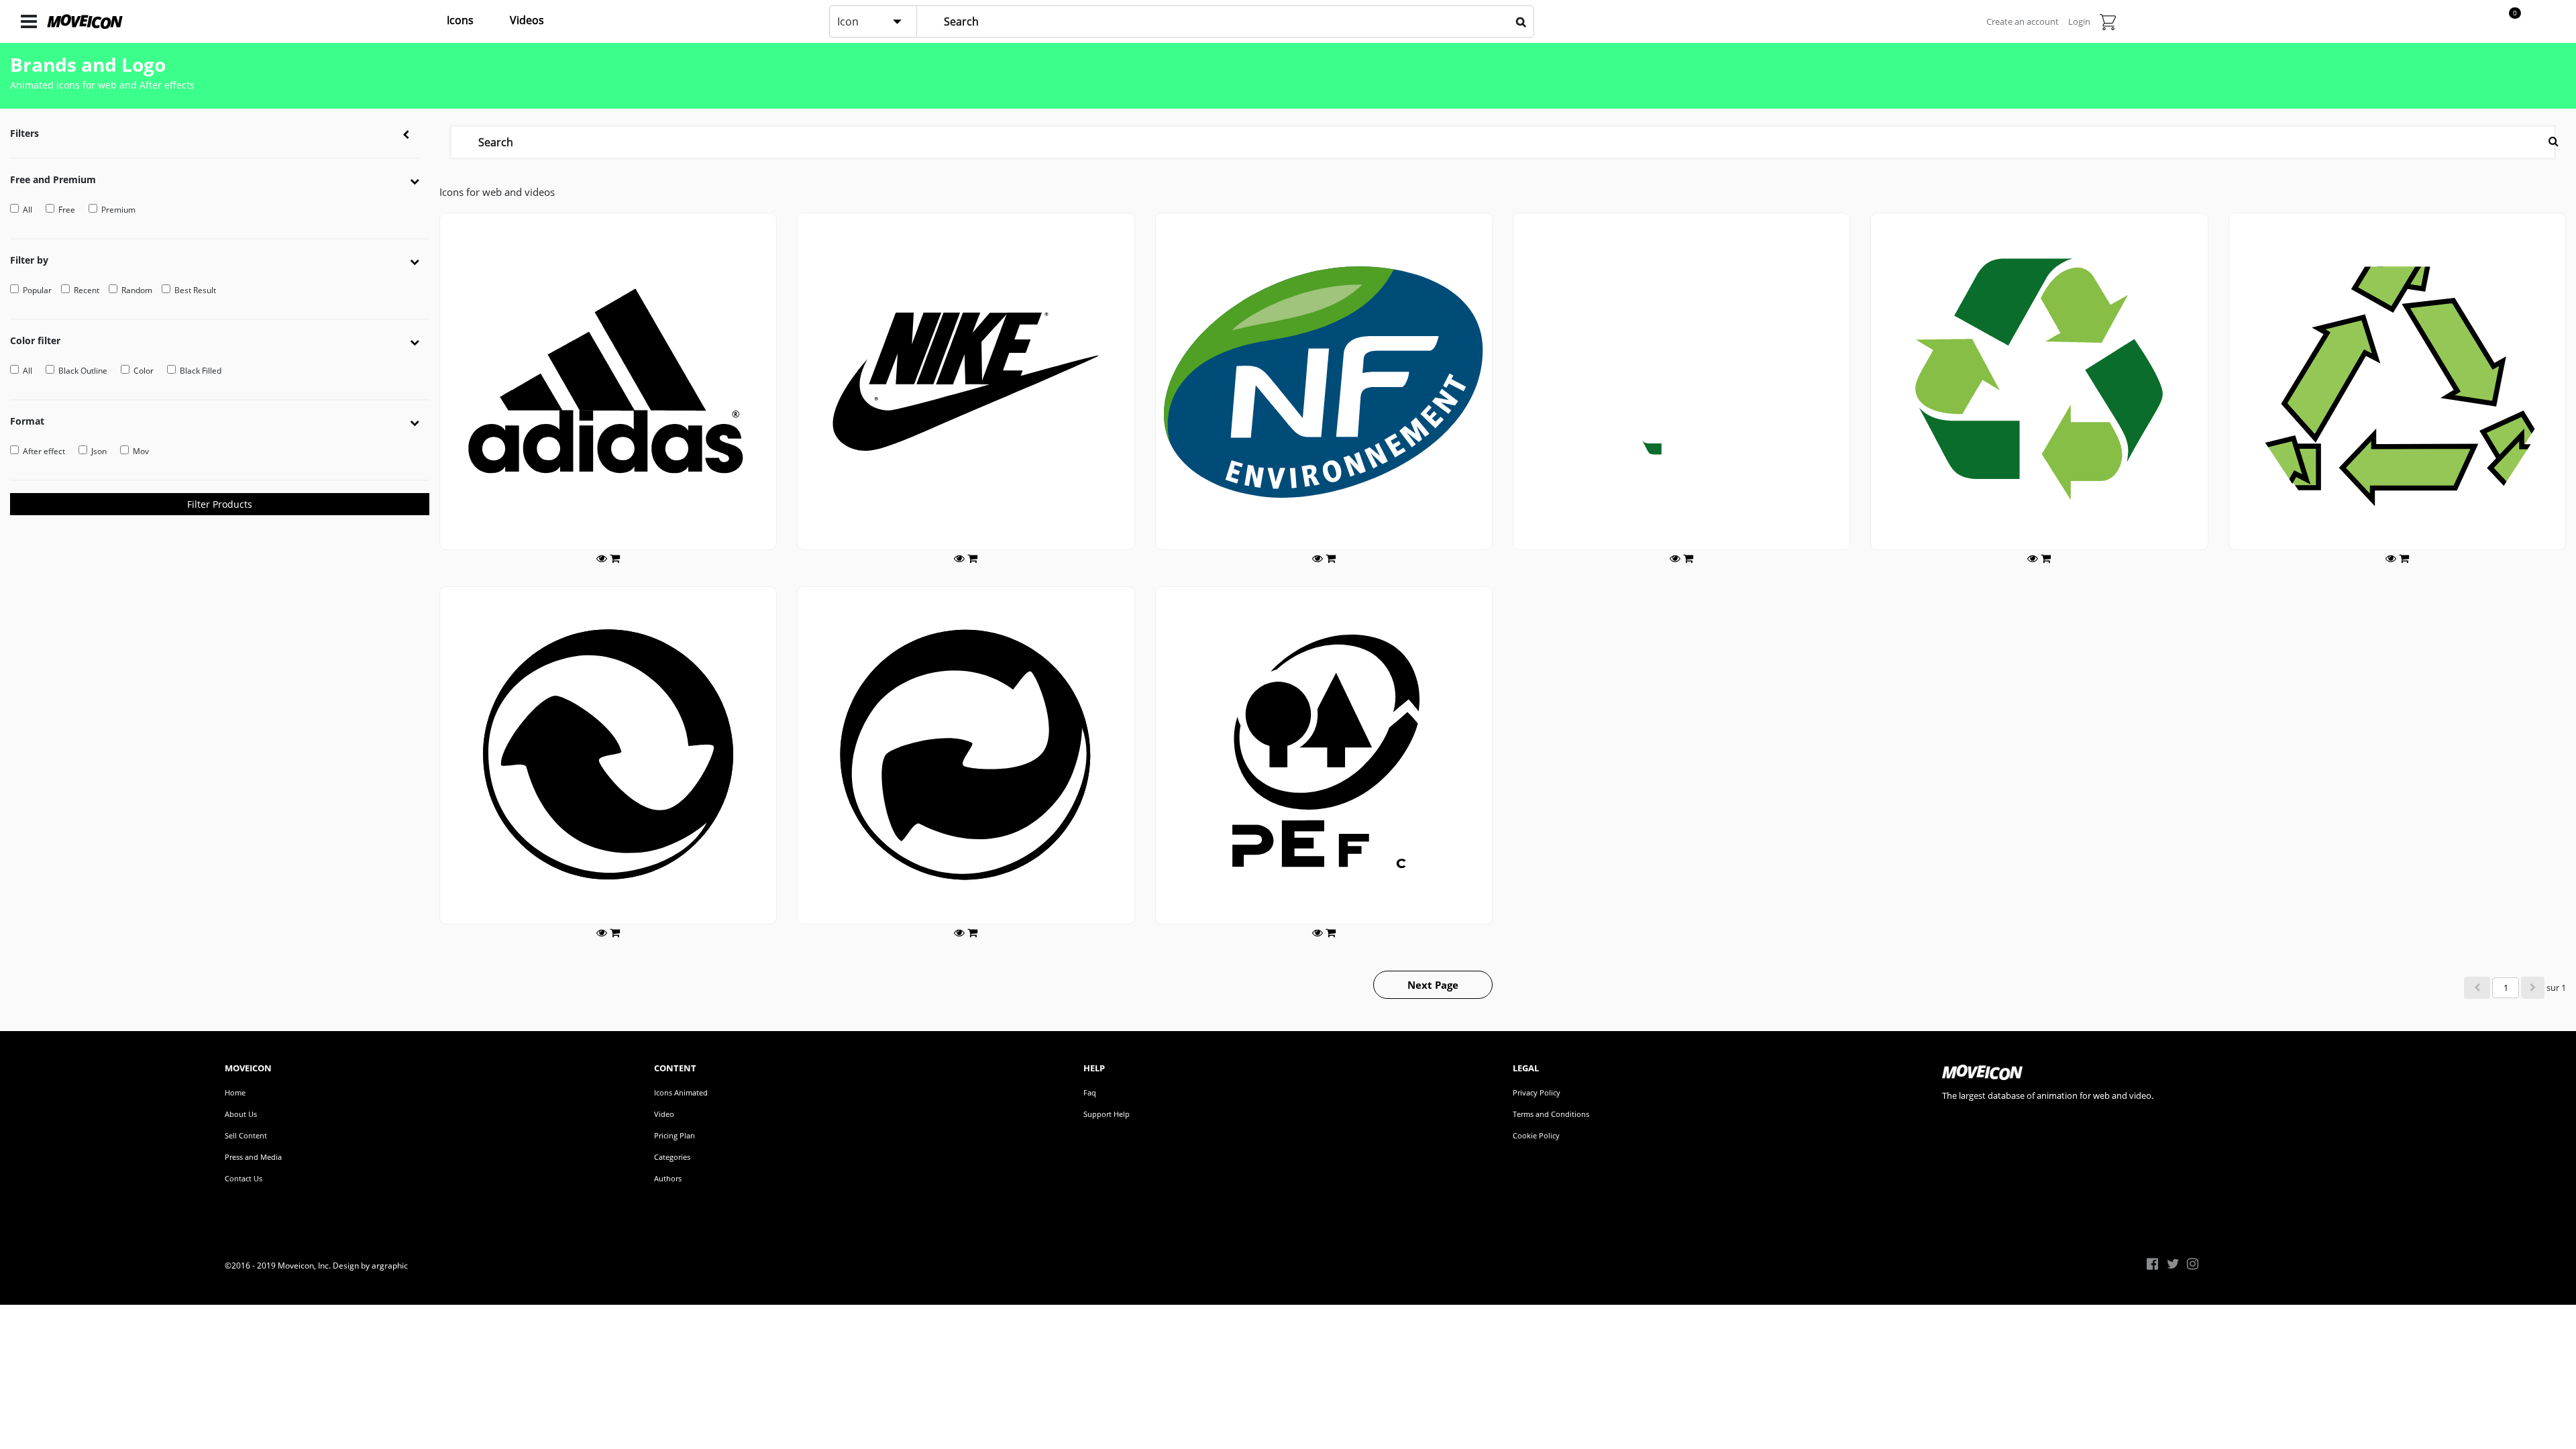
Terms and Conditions (1551, 1114)
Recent (87, 290)
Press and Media (253, 1157)
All (28, 210)
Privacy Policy (1537, 1092)
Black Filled (201, 371)
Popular (37, 290)
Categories (672, 1157)
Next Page (1433, 985)
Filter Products (220, 504)
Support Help (1107, 1114)
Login (2079, 21)
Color (144, 371)
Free (67, 210)
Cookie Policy (1536, 1135)
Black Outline (83, 371)
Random (137, 290)
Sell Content (246, 1135)
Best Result (195, 290)
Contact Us (244, 1178)
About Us (241, 1114)
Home (235, 1092)
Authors (668, 1178)
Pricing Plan (675, 1135)
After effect (44, 451)
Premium (118, 210)
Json (99, 451)
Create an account (2023, 21)
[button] (420, 180)
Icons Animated (681, 1092)
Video (664, 1114)
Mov (141, 451)
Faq (1090, 1092)
